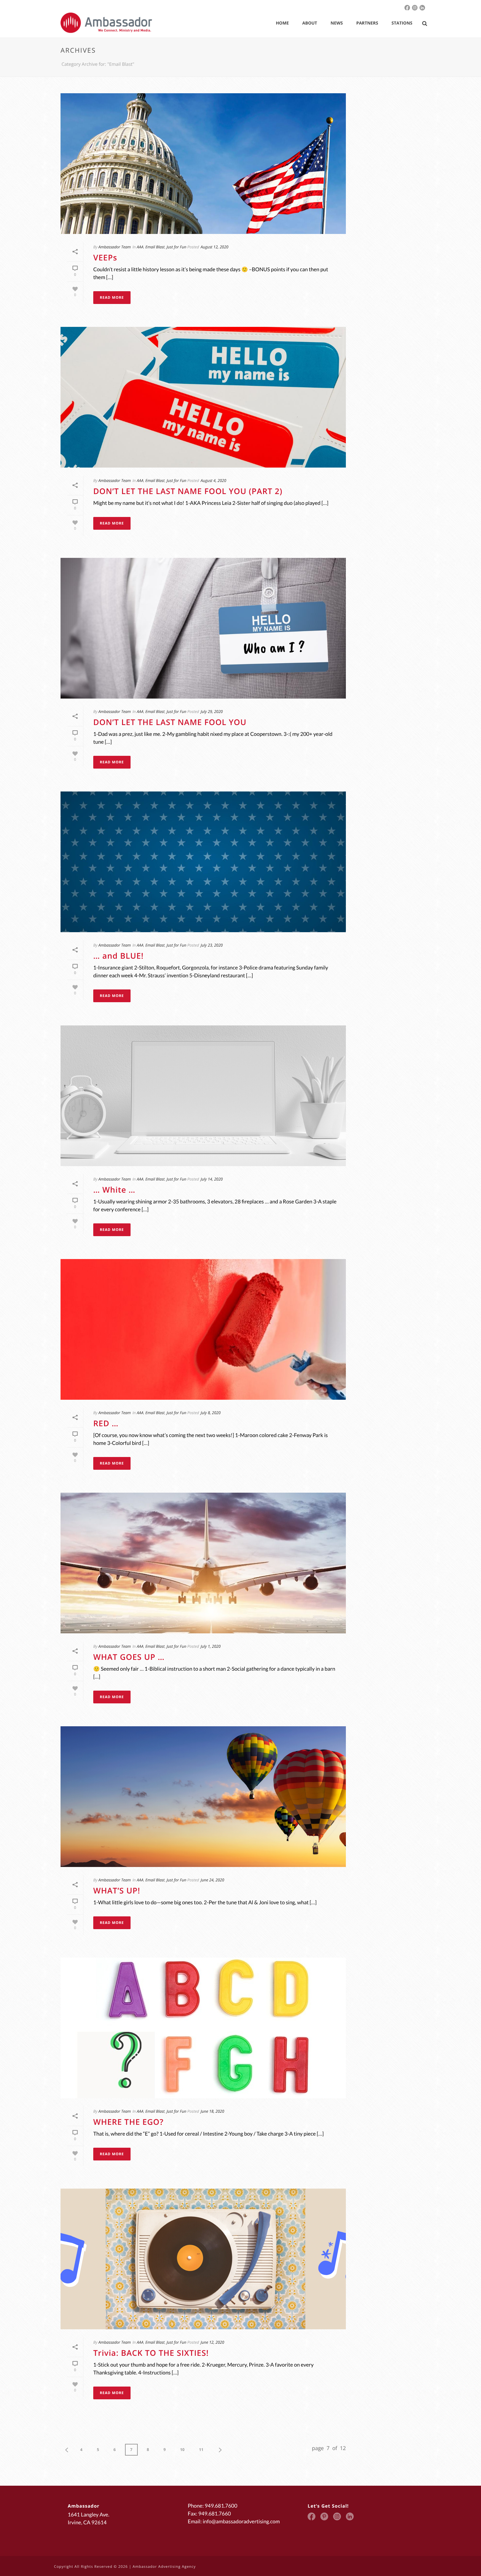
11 (201, 2450)
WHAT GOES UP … (129, 1657)
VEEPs (105, 258)
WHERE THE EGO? (128, 2122)
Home (282, 23)
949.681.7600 (221, 2506)
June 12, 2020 (212, 2342)
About (310, 23)
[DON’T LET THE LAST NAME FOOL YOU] (203, 628)
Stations (402, 23)
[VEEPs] (203, 164)
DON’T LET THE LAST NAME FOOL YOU (170, 722)
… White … (114, 1190)
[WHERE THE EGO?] (203, 2028)
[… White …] (203, 1096)
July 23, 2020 (212, 945)
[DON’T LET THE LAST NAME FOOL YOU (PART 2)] (203, 397)
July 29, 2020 (212, 711)
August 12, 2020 (214, 247)
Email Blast (155, 247)
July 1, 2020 (211, 1646)
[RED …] (203, 1329)
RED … (106, 1423)
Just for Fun (176, 247)
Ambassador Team (115, 247)
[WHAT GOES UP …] (203, 1563)
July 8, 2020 (211, 1413)
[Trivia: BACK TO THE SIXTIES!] (203, 2259)
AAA (140, 247)
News (337, 23)
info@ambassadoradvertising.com (241, 2522)
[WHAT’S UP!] (203, 1797)
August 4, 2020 (213, 480)
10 (182, 2450)
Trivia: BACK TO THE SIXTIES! (151, 2353)
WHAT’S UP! (117, 1891)
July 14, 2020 (212, 1179)
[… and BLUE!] (203, 862)
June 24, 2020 (212, 1880)
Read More (112, 298)
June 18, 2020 (212, 2111)
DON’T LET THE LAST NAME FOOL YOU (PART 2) (188, 491)
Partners (367, 23)
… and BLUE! (118, 956)
